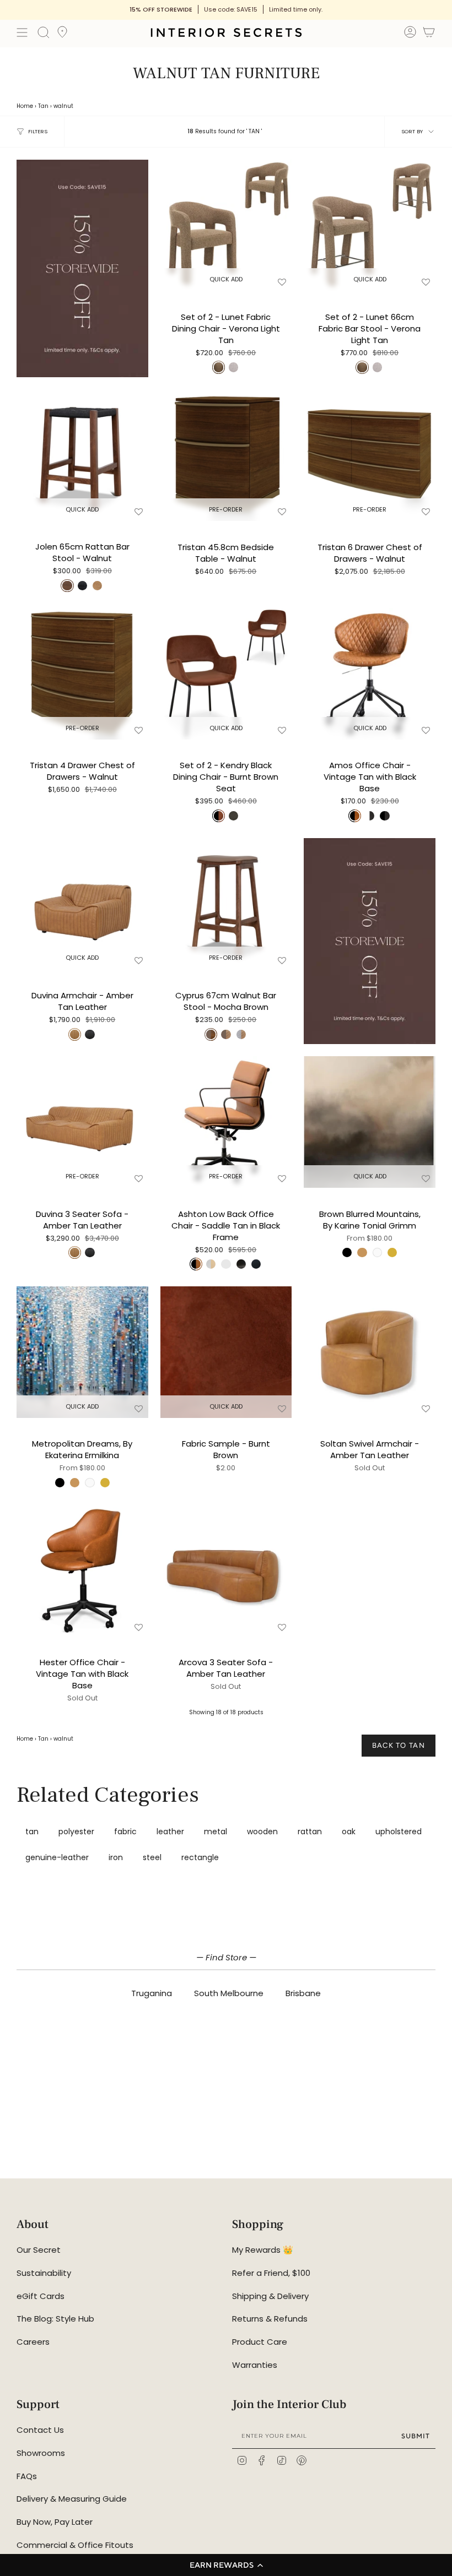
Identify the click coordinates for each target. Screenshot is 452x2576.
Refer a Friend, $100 (271, 2273)
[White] (377, 1252)
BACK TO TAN (399, 1745)
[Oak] (362, 1252)
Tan (43, 106)
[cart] (429, 34)
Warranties (255, 2365)
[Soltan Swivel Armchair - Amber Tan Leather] (370, 1352)
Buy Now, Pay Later (55, 2522)
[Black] (347, 1252)
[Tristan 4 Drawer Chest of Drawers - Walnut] (82, 674)
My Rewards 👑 (263, 2250)
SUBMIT (416, 2436)
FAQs (27, 2476)
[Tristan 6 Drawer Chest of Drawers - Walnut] (370, 455)
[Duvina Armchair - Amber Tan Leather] (82, 904)
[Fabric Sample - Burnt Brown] (226, 1352)
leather (170, 1832)
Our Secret (39, 2250)
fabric (125, 1832)
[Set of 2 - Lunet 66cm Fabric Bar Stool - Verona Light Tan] (370, 225)
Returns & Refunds (270, 2319)
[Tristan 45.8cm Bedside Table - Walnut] (226, 455)
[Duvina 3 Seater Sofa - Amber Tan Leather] (82, 1122)
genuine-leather (57, 1857)
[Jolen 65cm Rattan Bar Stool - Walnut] (82, 455)
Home (25, 106)
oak (349, 1832)
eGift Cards (41, 2296)
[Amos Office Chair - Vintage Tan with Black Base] (370, 674)
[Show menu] (22, 32)
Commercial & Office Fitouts (75, 2545)
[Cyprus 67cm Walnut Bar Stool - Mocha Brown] (226, 904)
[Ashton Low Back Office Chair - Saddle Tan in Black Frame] (226, 1122)
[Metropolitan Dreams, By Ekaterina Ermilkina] (82, 1352)
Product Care (260, 2342)
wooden (262, 1832)
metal (216, 1832)
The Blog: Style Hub (55, 2319)
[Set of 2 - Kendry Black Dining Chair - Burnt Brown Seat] (226, 674)
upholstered (399, 1832)
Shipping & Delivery (270, 2296)
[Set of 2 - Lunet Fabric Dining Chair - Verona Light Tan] (226, 225)
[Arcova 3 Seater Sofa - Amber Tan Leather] (226, 1571)
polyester (76, 1832)
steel (152, 1857)
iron (116, 1857)
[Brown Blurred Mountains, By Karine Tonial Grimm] (370, 1122)
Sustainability (44, 2273)
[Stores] (62, 35)
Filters (38, 131)
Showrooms (41, 2453)
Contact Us (40, 2430)
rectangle (200, 1857)
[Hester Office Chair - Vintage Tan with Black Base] (82, 1571)
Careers (33, 2342)
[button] (226, 2565)
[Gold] (392, 1252)
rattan (310, 1832)
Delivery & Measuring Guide (72, 2499)
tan (32, 1832)
